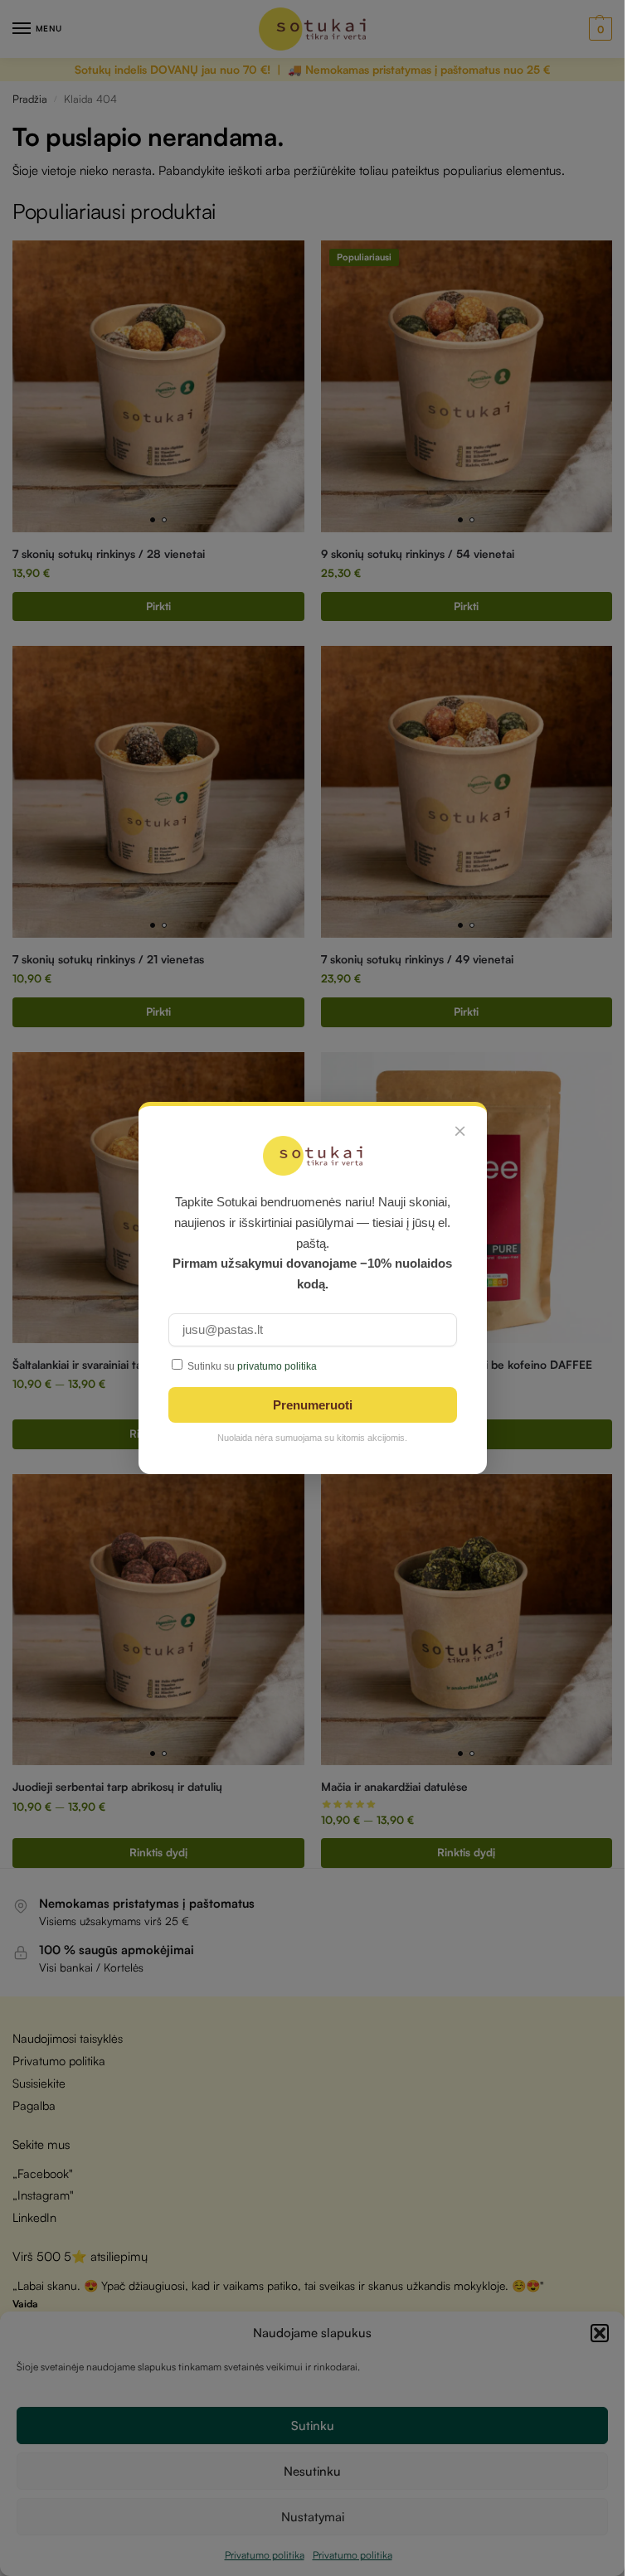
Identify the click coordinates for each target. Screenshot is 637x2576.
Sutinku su (252, 1366)
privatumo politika (277, 1366)
